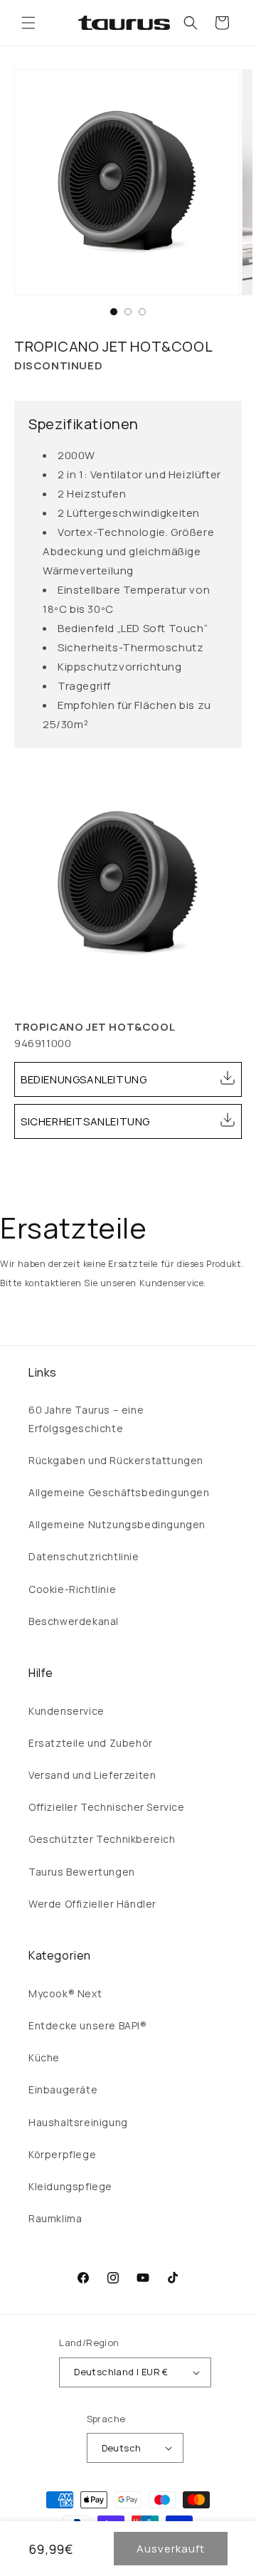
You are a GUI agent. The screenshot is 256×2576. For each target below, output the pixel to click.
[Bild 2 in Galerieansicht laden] (128, 312)
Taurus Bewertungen (82, 1872)
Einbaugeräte (63, 2089)
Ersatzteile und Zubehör (91, 1743)
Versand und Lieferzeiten (92, 1775)
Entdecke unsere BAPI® (88, 2025)
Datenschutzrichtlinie (84, 1556)
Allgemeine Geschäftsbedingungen (119, 1492)
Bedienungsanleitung (84, 1079)
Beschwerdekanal (74, 1621)
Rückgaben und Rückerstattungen (116, 1460)
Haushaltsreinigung (78, 2122)
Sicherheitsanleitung (85, 1121)
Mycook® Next (65, 1993)
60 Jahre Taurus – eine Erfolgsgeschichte (86, 1419)
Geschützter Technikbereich (102, 1839)
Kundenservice (66, 1711)
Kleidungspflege (70, 2186)
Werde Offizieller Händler (92, 1904)
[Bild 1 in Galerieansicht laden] (114, 312)
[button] (28, 23)
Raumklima (55, 2218)
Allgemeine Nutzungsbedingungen (117, 1524)
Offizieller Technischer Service (107, 1807)
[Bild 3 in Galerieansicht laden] (142, 312)
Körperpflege (62, 2154)
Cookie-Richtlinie (72, 1589)
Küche (44, 2057)
